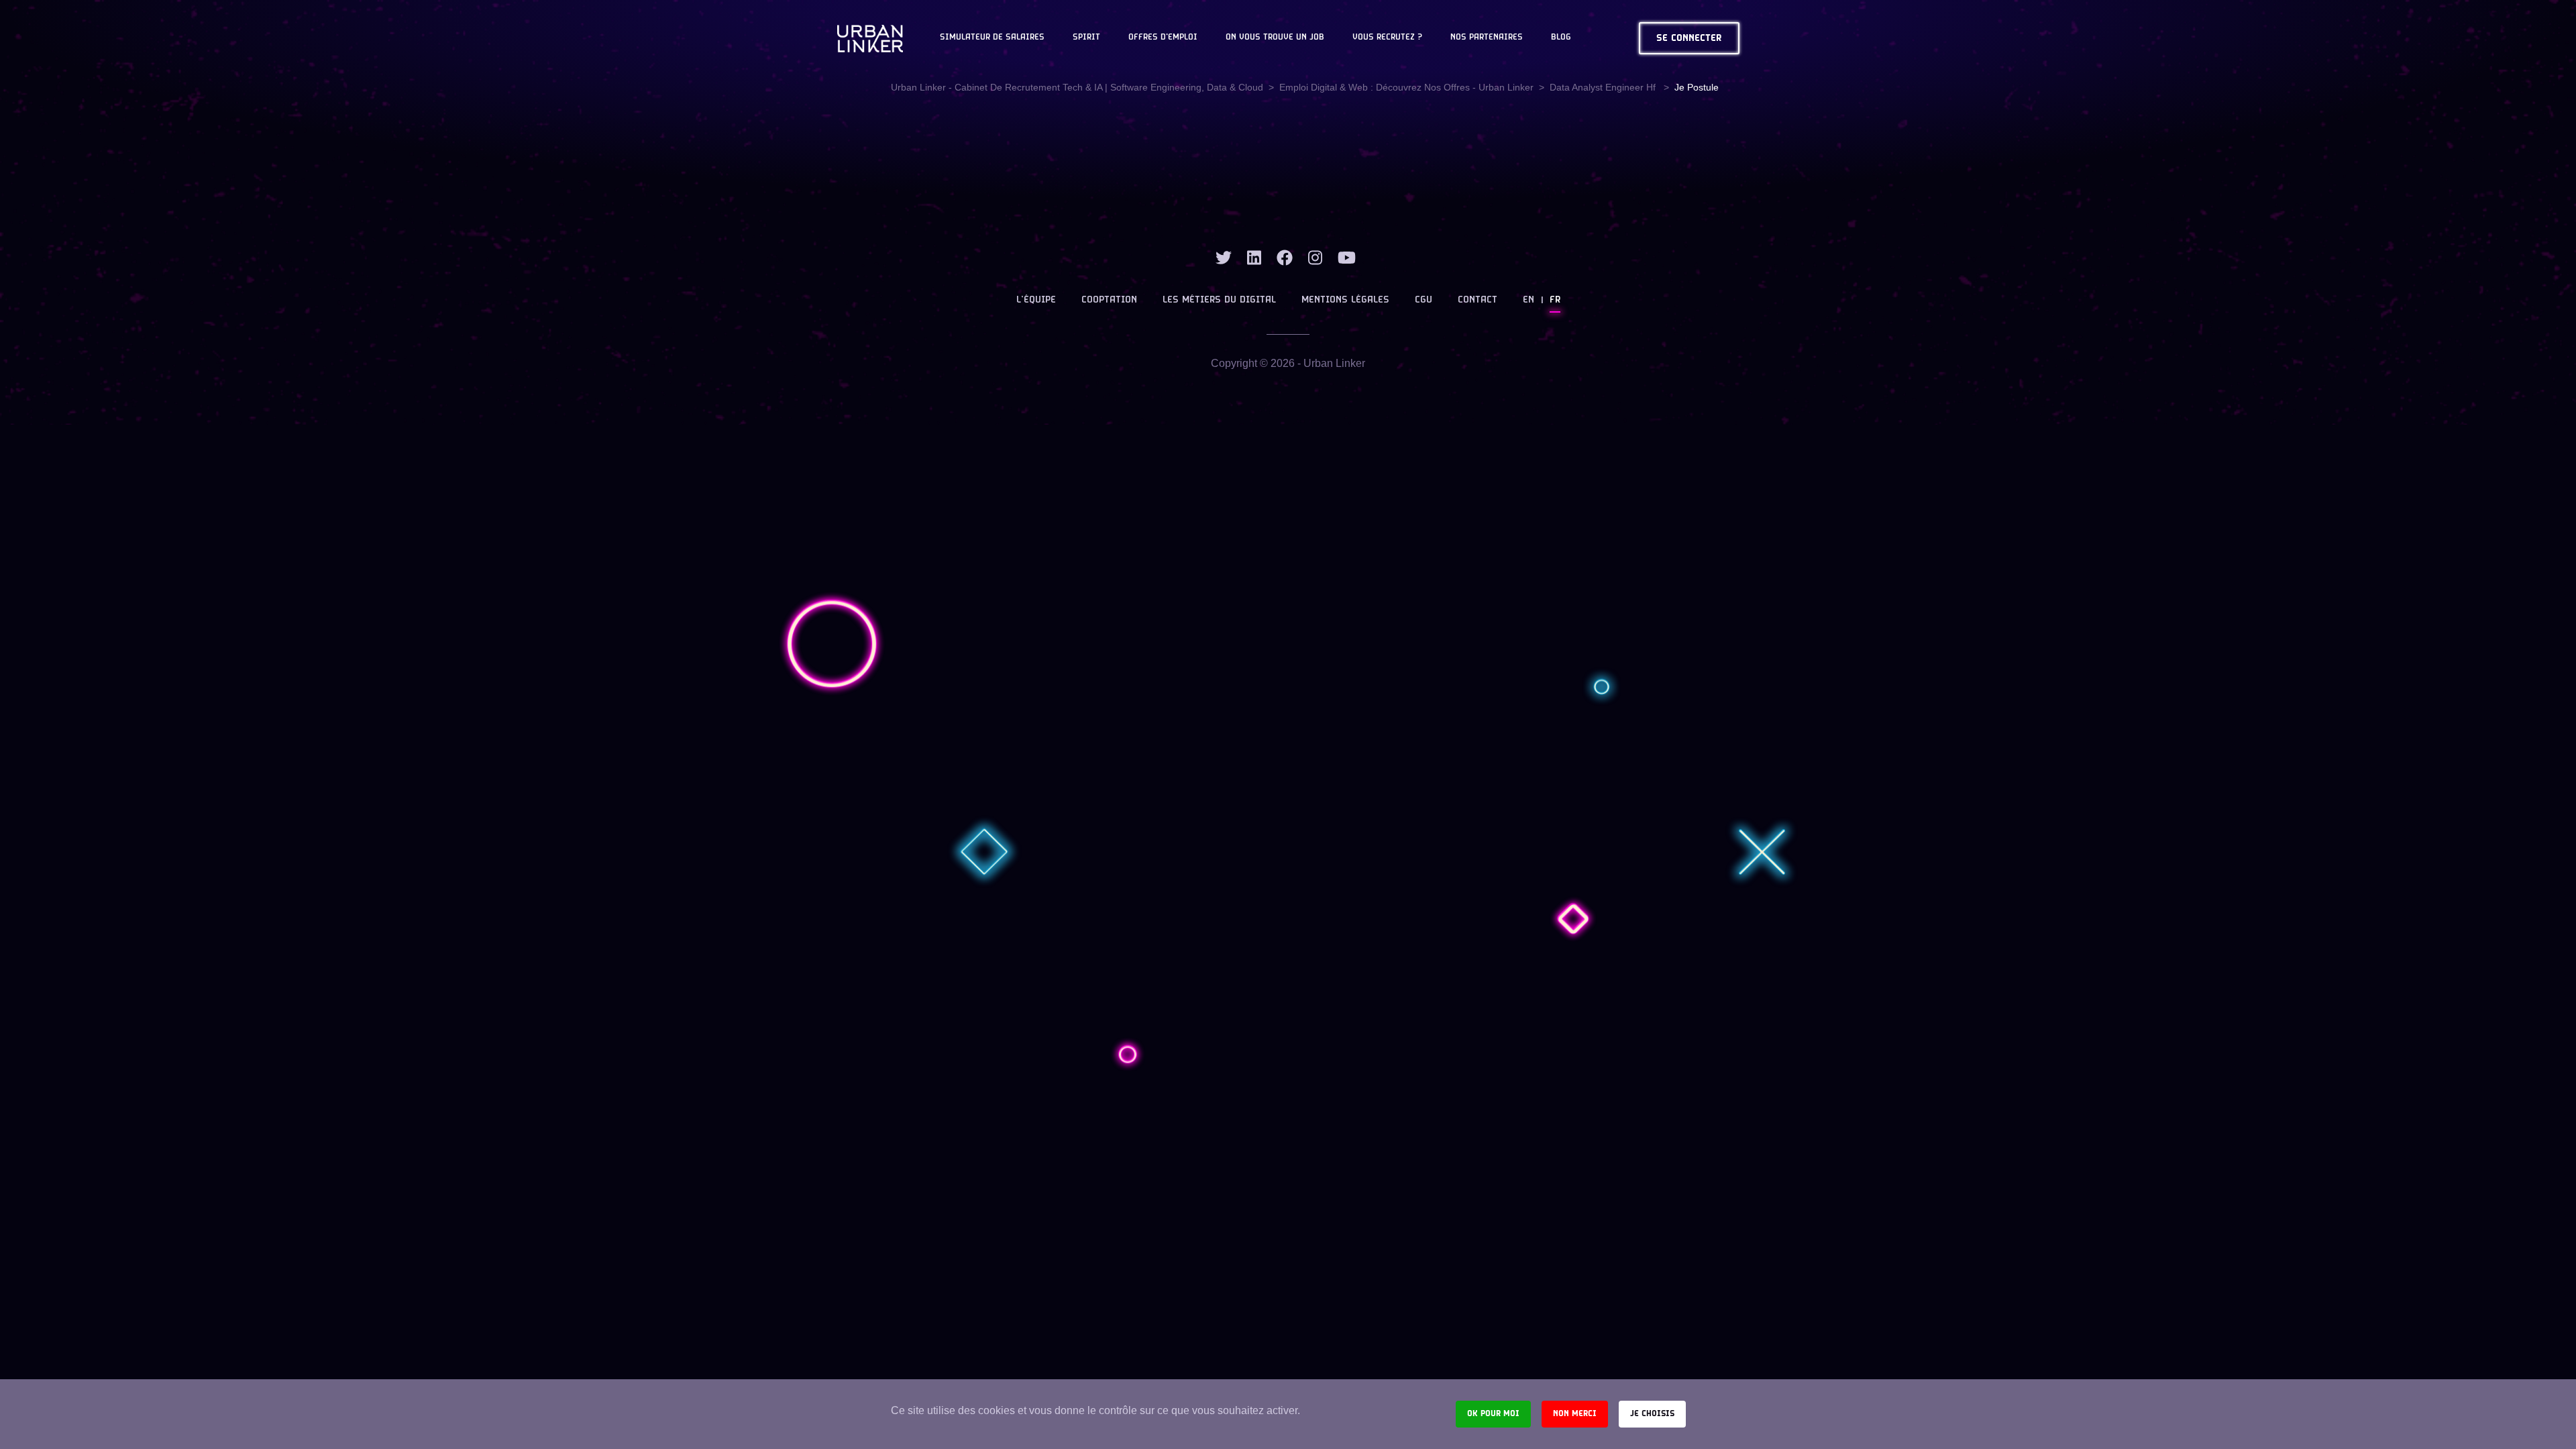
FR (1555, 300)
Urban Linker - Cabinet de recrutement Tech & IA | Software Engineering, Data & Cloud (1077, 87)
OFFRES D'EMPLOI (1163, 38)
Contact (1478, 300)
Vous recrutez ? (1387, 38)
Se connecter (1689, 39)
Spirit (1086, 38)
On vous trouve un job (1275, 38)
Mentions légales (1345, 300)
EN (1528, 300)
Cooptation (1109, 300)
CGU (1424, 300)
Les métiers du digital (1219, 300)
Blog (1561, 38)
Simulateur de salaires (992, 38)
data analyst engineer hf (1604, 87)
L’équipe (1036, 300)
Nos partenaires (1487, 38)
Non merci (1575, 1414)
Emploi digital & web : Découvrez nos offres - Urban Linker (1406, 87)
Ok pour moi (1493, 1414)
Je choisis (1652, 1414)
